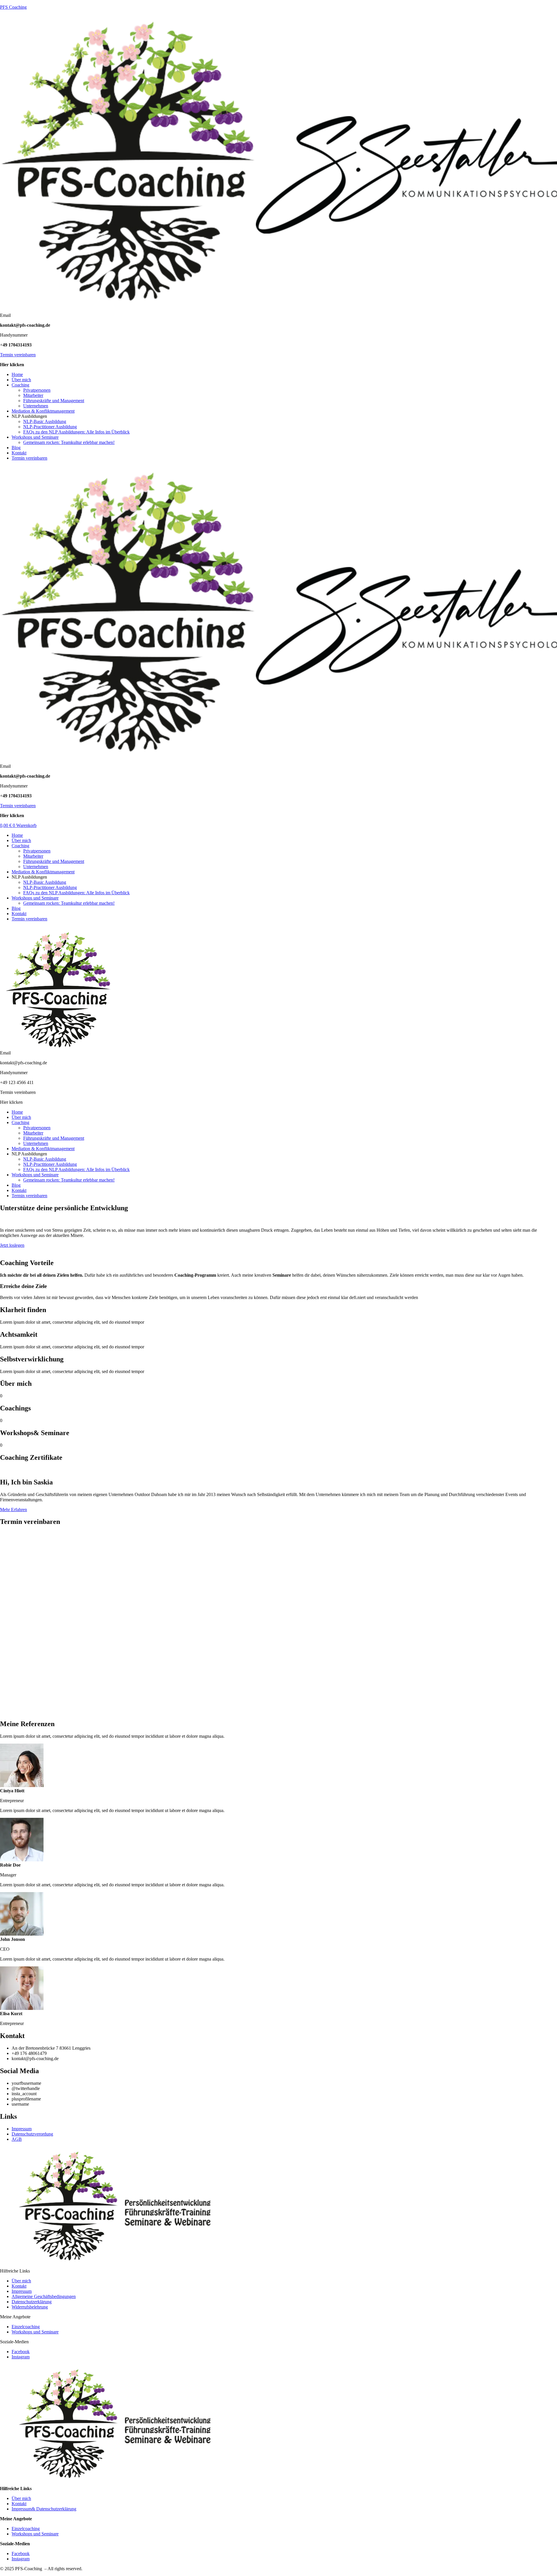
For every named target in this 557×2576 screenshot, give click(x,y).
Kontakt (19, 453)
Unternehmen (36, 406)
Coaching (20, 385)
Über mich (21, 380)
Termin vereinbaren (18, 355)
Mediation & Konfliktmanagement (43, 411)
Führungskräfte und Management (54, 401)
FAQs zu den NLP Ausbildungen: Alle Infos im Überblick (76, 432)
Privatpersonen (37, 390)
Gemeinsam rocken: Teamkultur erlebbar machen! (69, 442)
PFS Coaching (13, 7)
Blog (16, 448)
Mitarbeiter (33, 395)
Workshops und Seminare (35, 437)
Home (17, 374)
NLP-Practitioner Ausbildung (50, 427)
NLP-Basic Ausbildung (45, 421)
